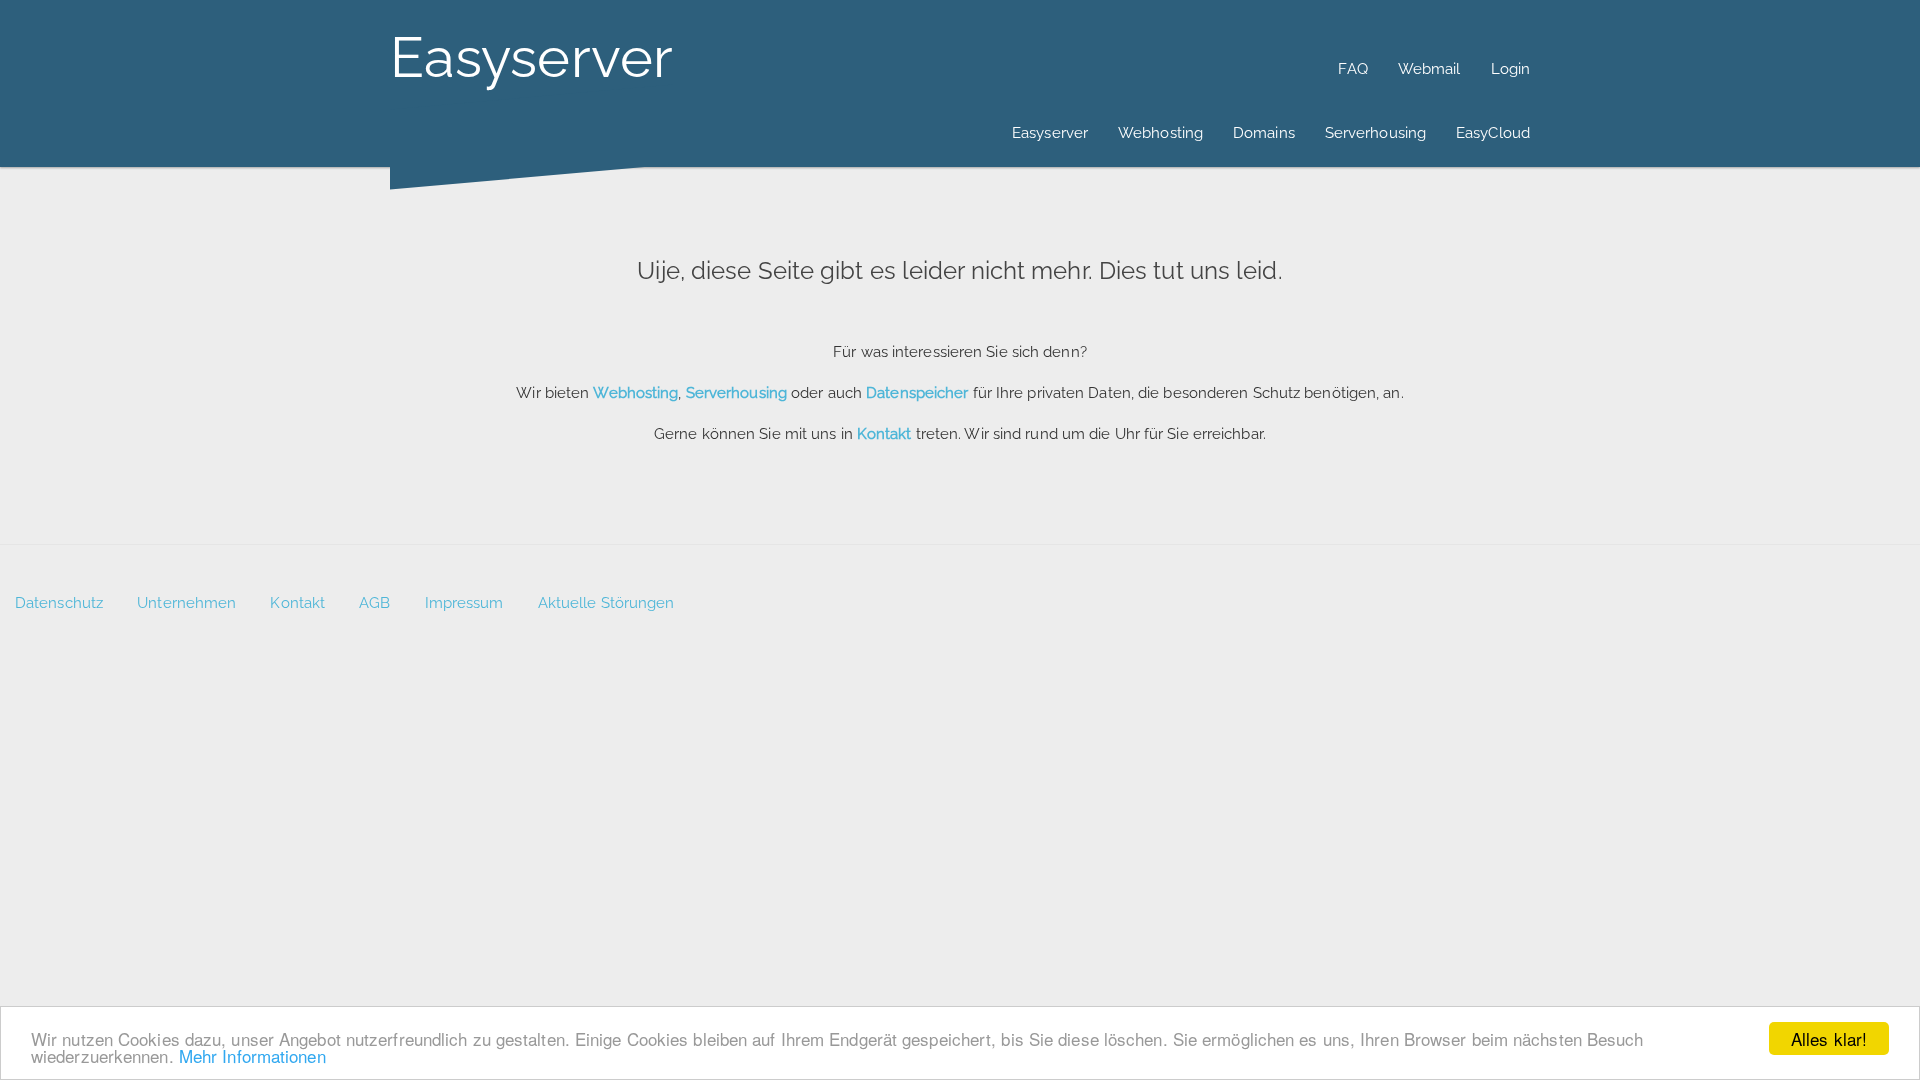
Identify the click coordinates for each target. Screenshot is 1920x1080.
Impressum (464, 603)
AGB (374, 603)
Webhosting (1160, 133)
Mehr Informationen (252, 1055)
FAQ (1352, 69)
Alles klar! (1829, 1038)
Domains (1264, 133)
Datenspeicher (917, 393)
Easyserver (1050, 133)
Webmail (1429, 69)
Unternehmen (186, 603)
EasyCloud (1493, 133)
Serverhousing (1375, 133)
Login (1511, 69)
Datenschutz (59, 603)
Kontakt (297, 603)
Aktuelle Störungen (606, 603)
